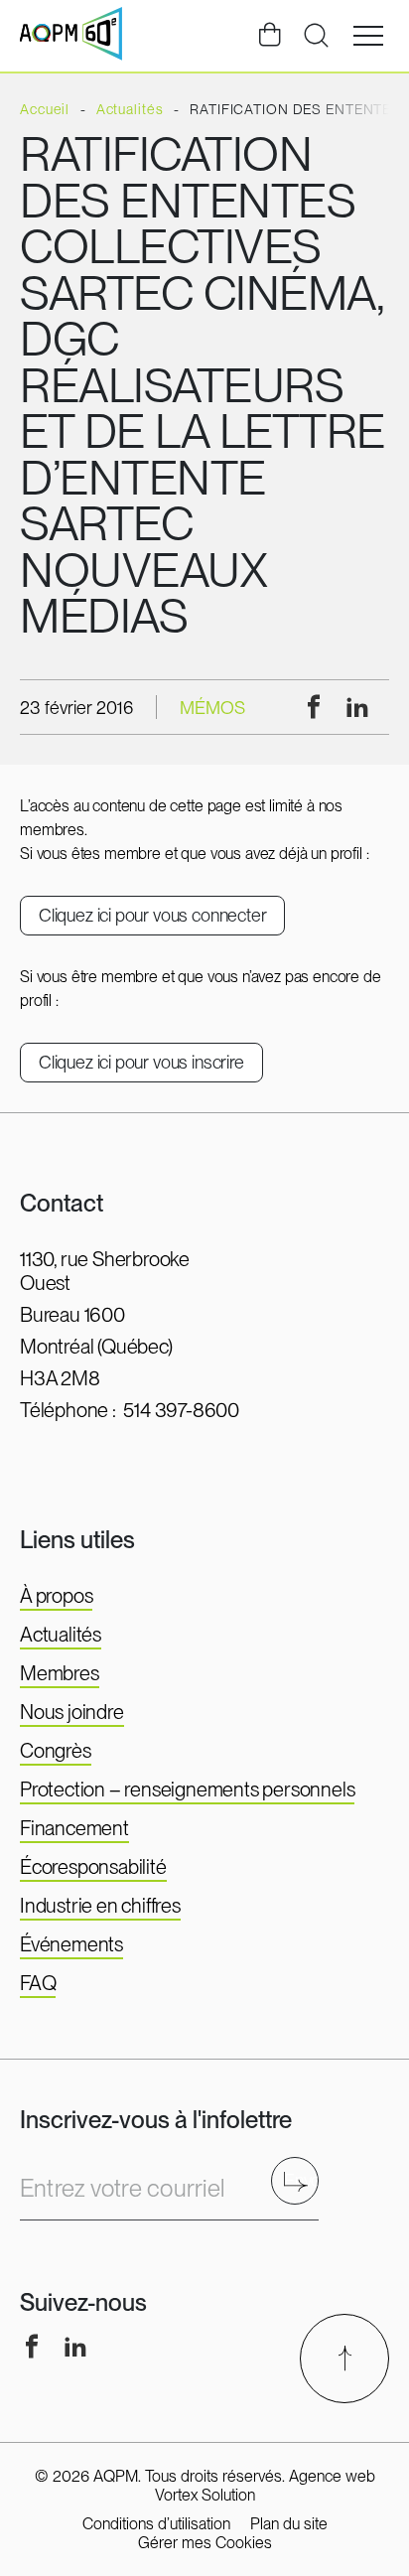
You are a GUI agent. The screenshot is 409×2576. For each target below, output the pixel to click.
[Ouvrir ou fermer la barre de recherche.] (316, 36)
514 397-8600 (181, 1410)
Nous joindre (72, 1712)
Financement (74, 1828)
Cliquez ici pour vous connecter (152, 915)
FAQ (38, 1983)
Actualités (61, 1635)
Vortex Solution (205, 2495)
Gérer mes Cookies (205, 2543)
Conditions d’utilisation (156, 2524)
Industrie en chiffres (100, 1906)
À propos (56, 1596)
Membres (60, 1673)
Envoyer (301, 2180)
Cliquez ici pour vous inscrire (141, 1062)
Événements (71, 1944)
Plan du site (289, 2524)
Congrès (56, 1751)
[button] (368, 36)
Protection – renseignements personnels (187, 1789)
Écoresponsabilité (93, 1867)
